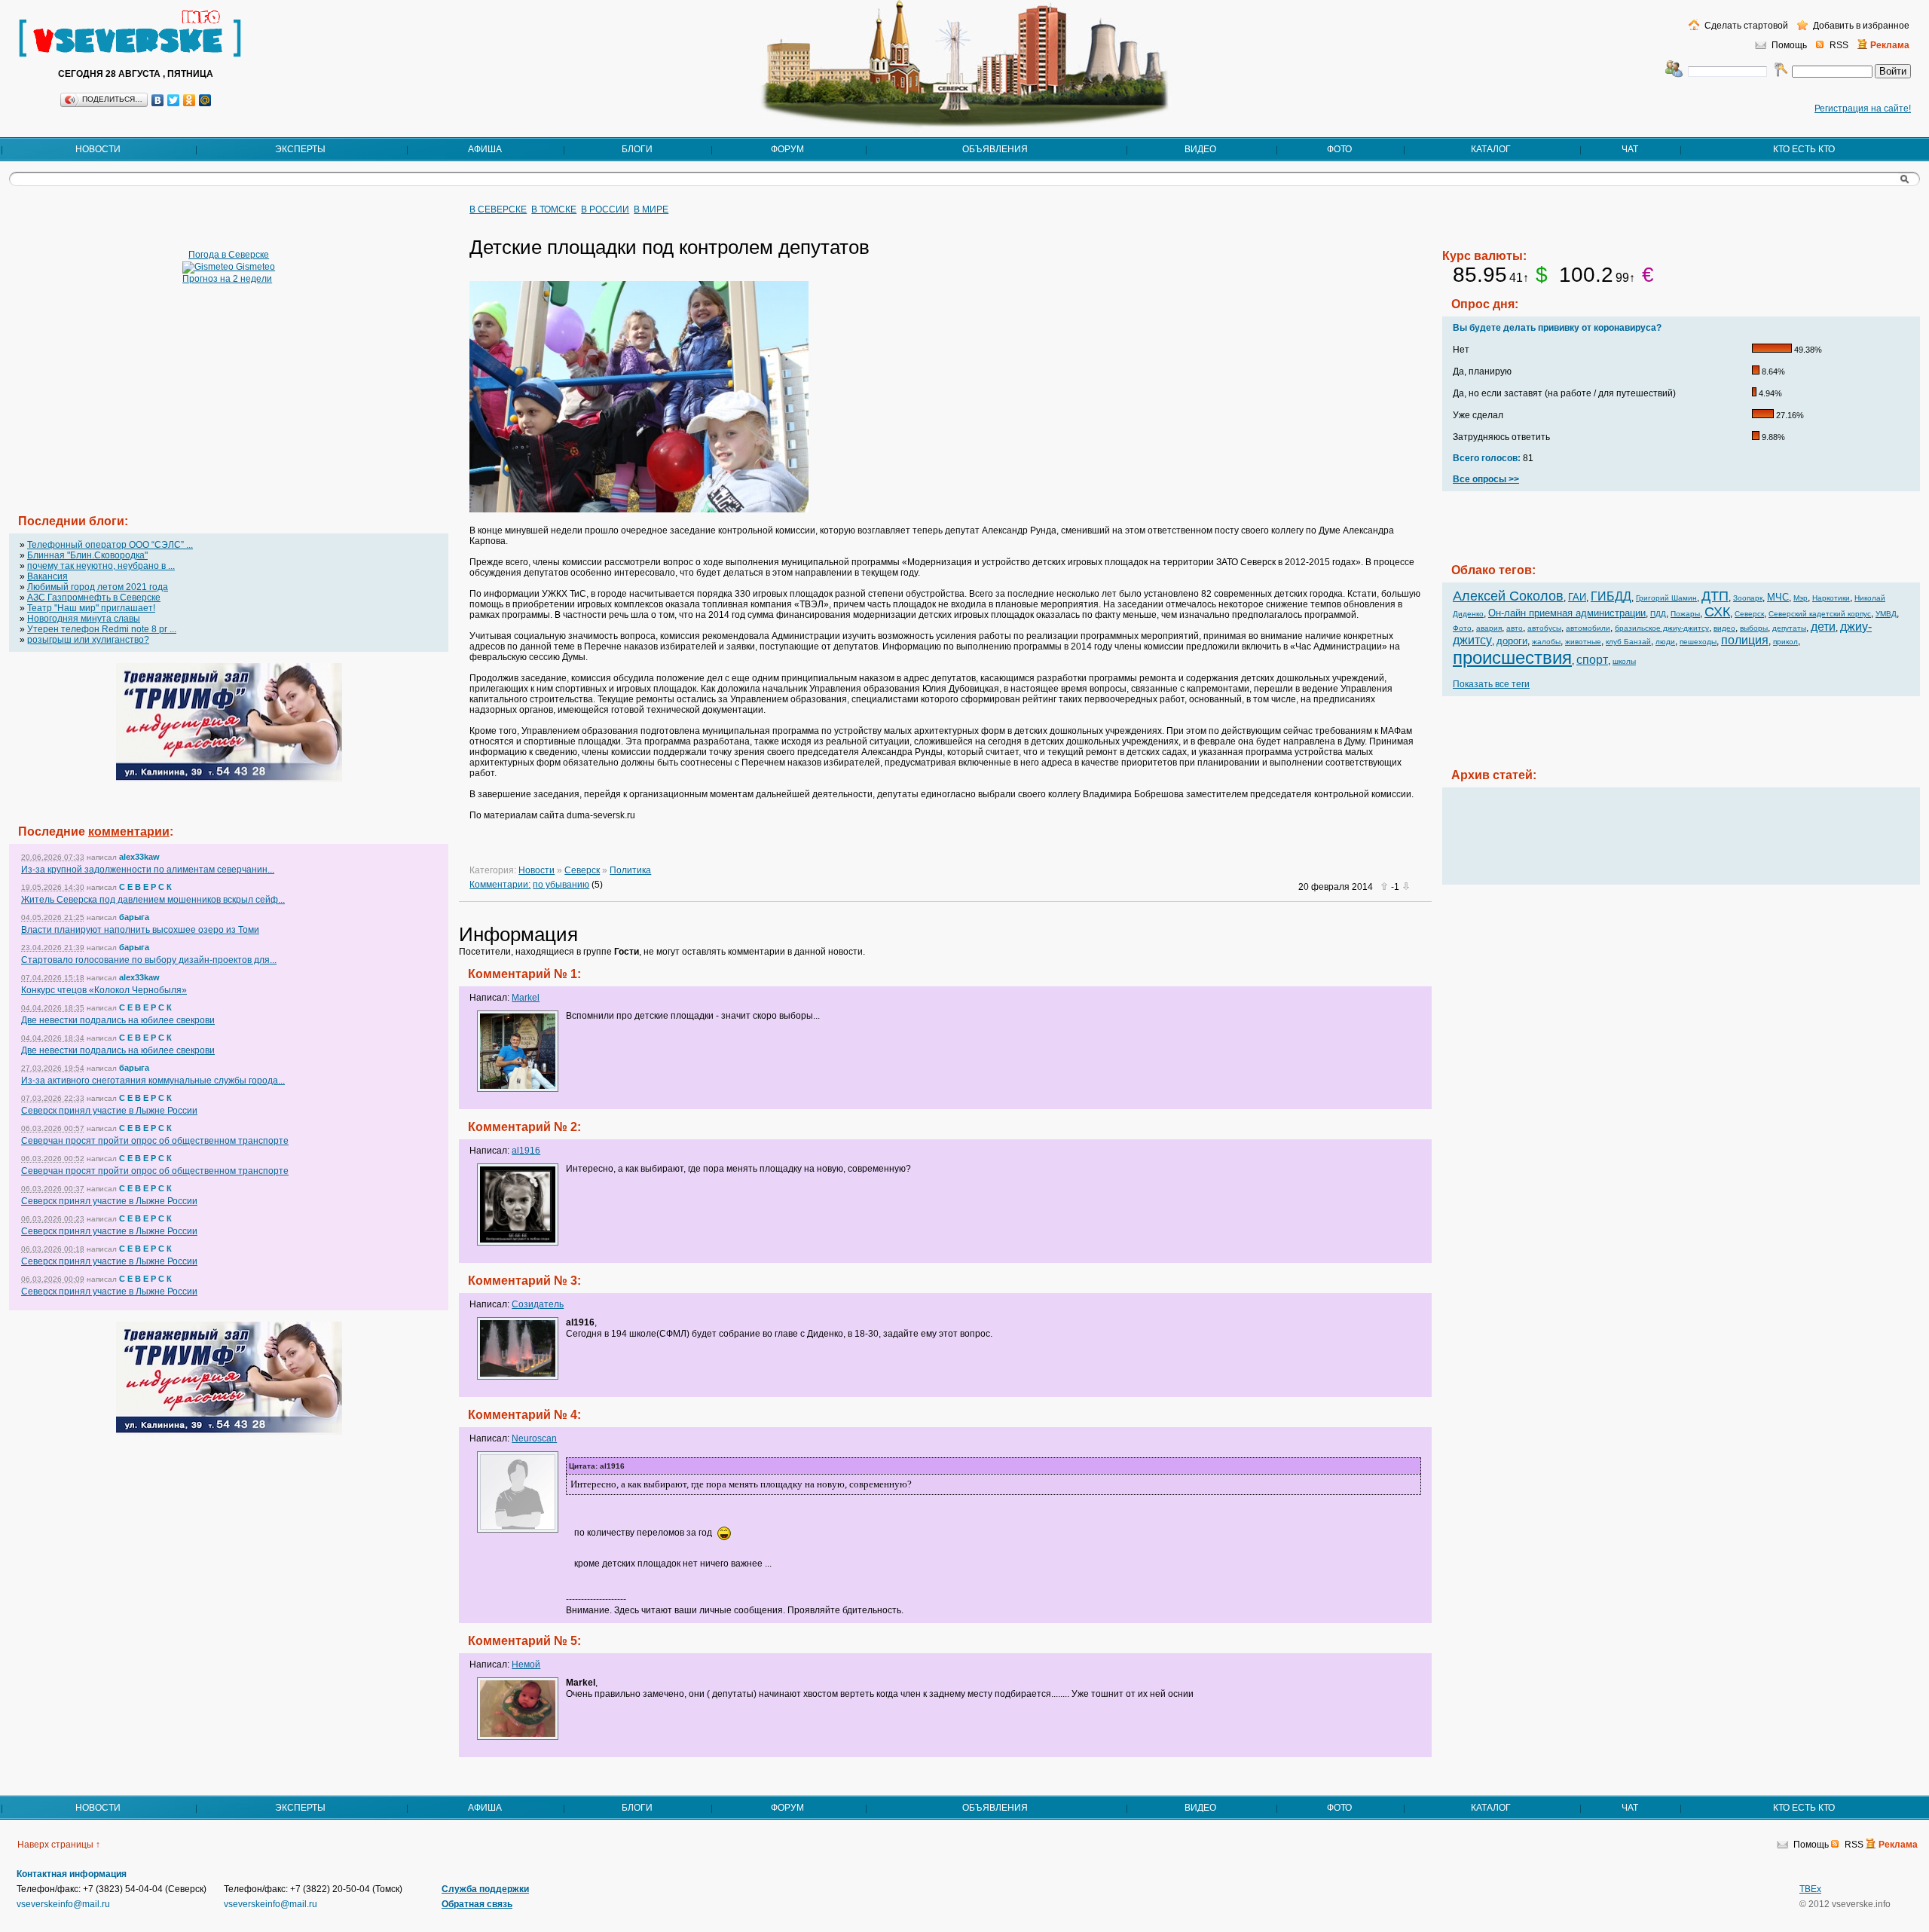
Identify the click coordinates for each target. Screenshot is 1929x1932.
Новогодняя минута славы (84, 619)
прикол (1785, 642)
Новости (98, 149)
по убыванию (561, 885)
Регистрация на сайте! (1863, 109)
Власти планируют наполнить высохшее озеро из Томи (140, 930)
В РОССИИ (605, 209)
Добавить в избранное (1860, 26)
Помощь (1789, 45)
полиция (1745, 640)
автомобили (1588, 628)
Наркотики (1831, 598)
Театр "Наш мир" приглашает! (91, 608)
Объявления (995, 149)
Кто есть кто (1804, 149)
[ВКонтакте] (158, 100)
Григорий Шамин (1666, 598)
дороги (1512, 641)
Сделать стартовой (1745, 26)
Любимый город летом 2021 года (98, 587)
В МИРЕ (651, 209)
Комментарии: (500, 885)
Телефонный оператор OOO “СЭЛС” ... (110, 545)
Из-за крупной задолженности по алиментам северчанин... (148, 870)
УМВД (1886, 614)
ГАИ (1577, 597)
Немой (526, 1665)
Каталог (1491, 149)
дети (1823, 627)
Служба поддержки (485, 1889)
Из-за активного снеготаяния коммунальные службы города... (153, 1081)
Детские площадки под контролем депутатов (669, 247)
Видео (1200, 149)
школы (1624, 661)
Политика (630, 870)
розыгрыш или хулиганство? (88, 640)
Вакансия (47, 576)
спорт (1592, 660)
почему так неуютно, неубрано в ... (101, 566)
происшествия (1512, 657)
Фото (1339, 149)
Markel (526, 998)
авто (1515, 628)
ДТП (1715, 596)
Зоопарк (1748, 598)
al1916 (526, 1151)
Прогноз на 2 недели (227, 279)
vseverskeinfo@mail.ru (63, 1904)
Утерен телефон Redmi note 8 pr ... (102, 629)
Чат (1630, 149)
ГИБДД (1611, 596)
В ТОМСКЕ (554, 209)
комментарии (129, 831)
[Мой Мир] (205, 100)
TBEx (1810, 1889)
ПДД (1658, 614)
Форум (787, 149)
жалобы (1546, 642)
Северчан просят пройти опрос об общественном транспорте (155, 1141)
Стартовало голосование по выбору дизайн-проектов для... (149, 960)
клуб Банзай (1628, 642)
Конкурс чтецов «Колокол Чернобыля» (104, 990)
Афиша (485, 149)
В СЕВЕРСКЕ (498, 209)
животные (1583, 642)
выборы (1754, 628)
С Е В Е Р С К (145, 887)
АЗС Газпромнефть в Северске (94, 598)
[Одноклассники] (190, 100)
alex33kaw (139, 857)
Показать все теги (1491, 684)
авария (1489, 628)
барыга (134, 917)
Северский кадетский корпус (1820, 614)
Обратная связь (477, 1904)
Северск (582, 870)
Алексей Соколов (1508, 596)
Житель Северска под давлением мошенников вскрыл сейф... (153, 900)
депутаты (1789, 628)
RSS (1839, 45)
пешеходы (1698, 642)
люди (1665, 642)
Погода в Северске (229, 255)
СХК (1717, 612)
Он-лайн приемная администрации (1567, 613)
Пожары (1685, 614)
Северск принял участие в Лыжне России (109, 1111)
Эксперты (300, 149)
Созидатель (538, 1304)
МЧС (1778, 597)
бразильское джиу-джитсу (1662, 628)
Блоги (637, 149)
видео (1724, 628)
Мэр (1801, 598)
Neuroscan (534, 1438)
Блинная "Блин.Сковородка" (87, 555)
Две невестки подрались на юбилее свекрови (118, 1020)
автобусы (1544, 628)
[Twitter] (174, 100)
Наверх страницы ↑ (59, 1845)
